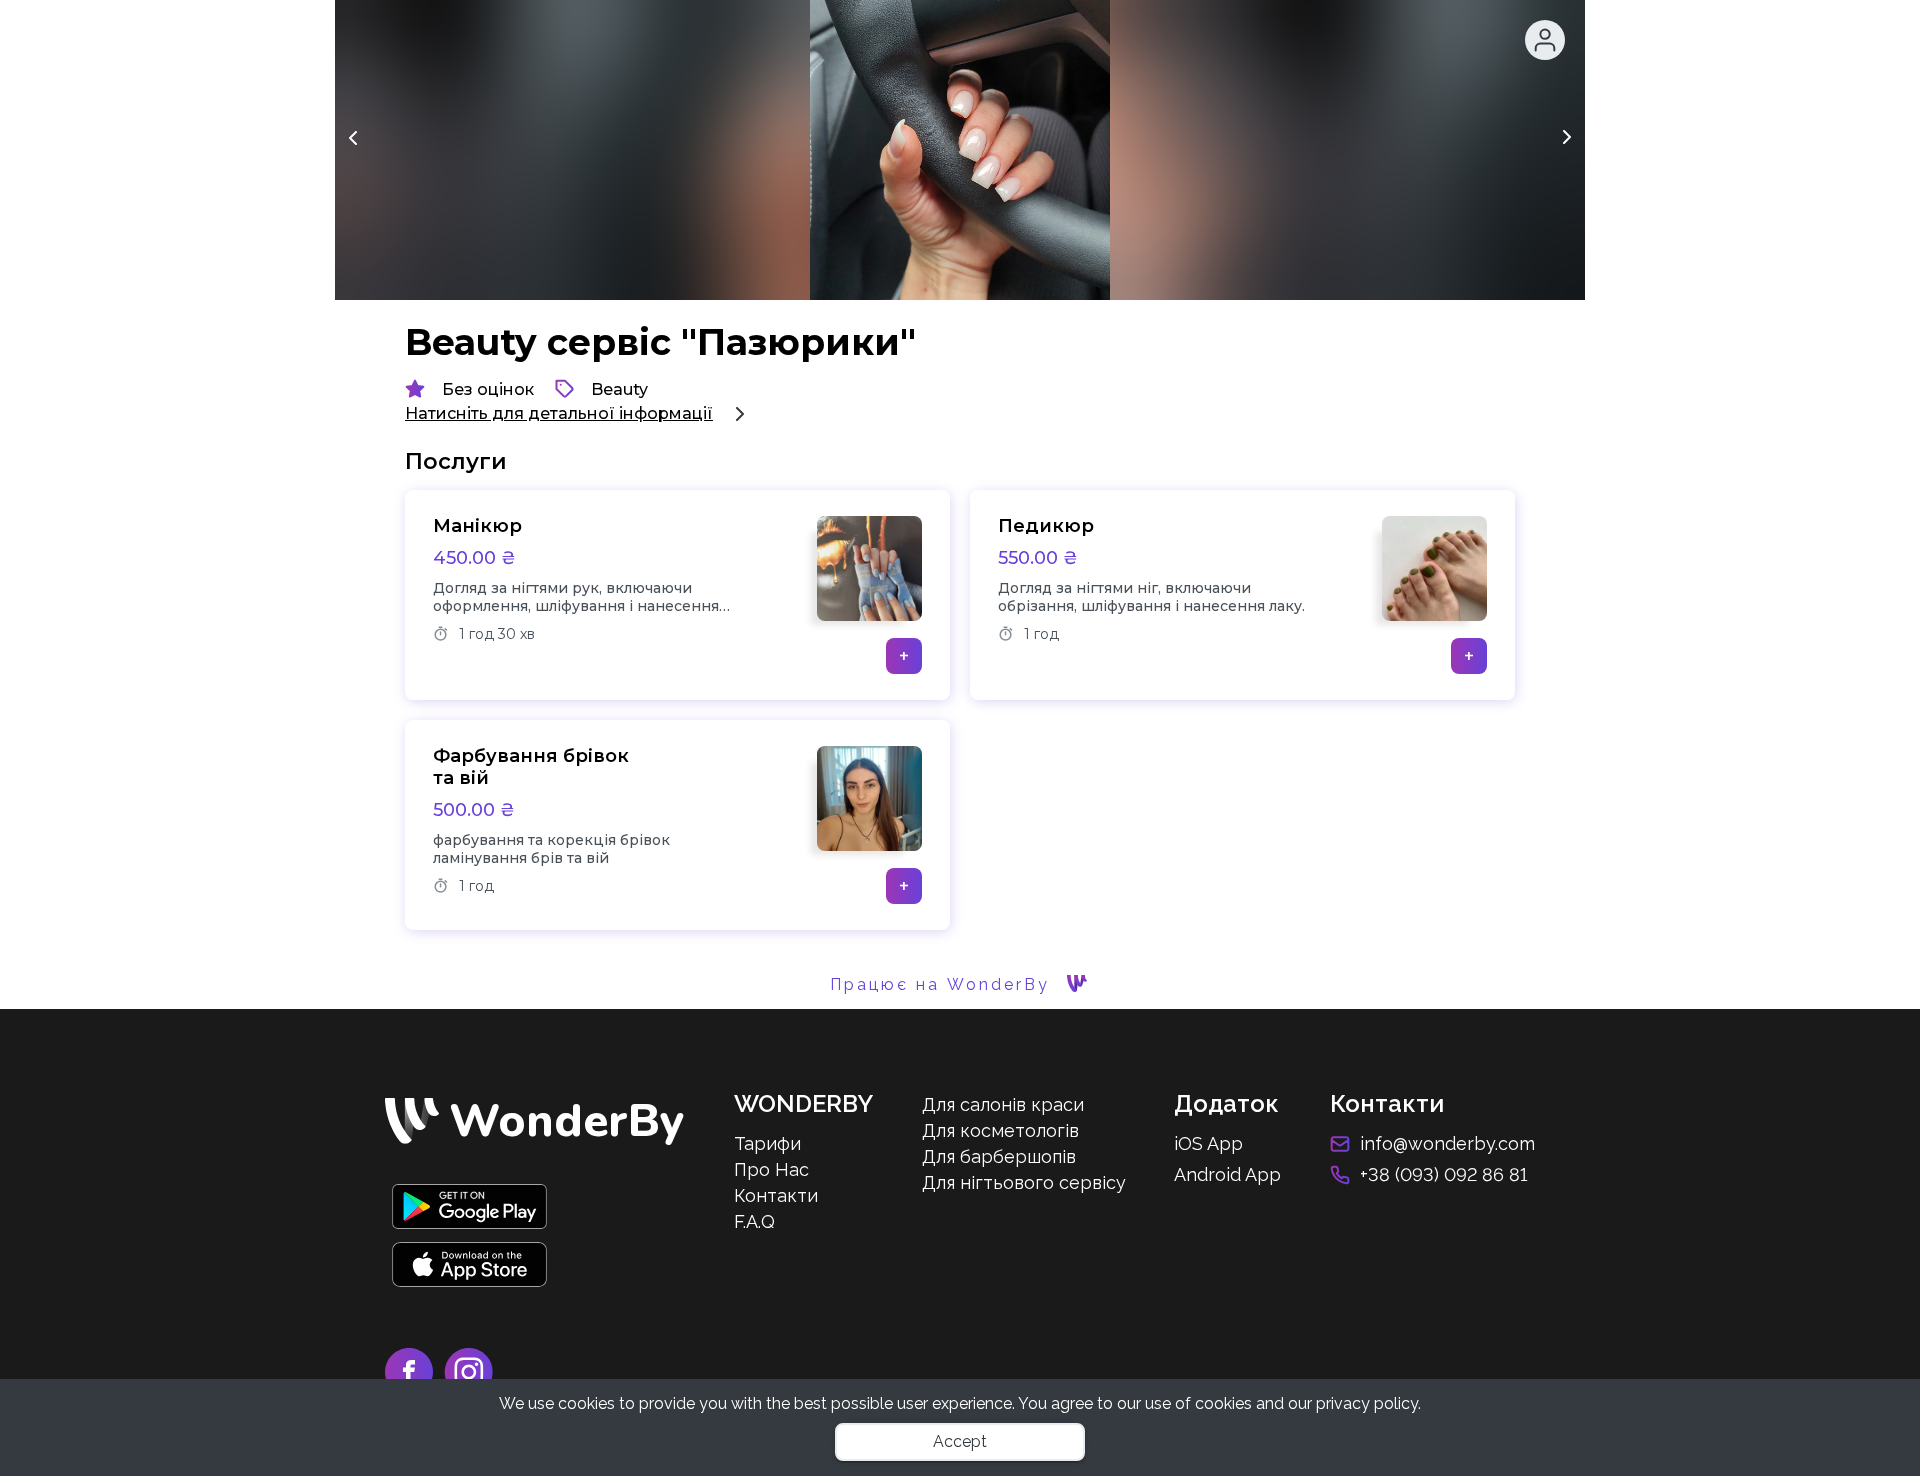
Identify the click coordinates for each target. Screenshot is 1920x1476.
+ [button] (904, 656)
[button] (1545, 40)
